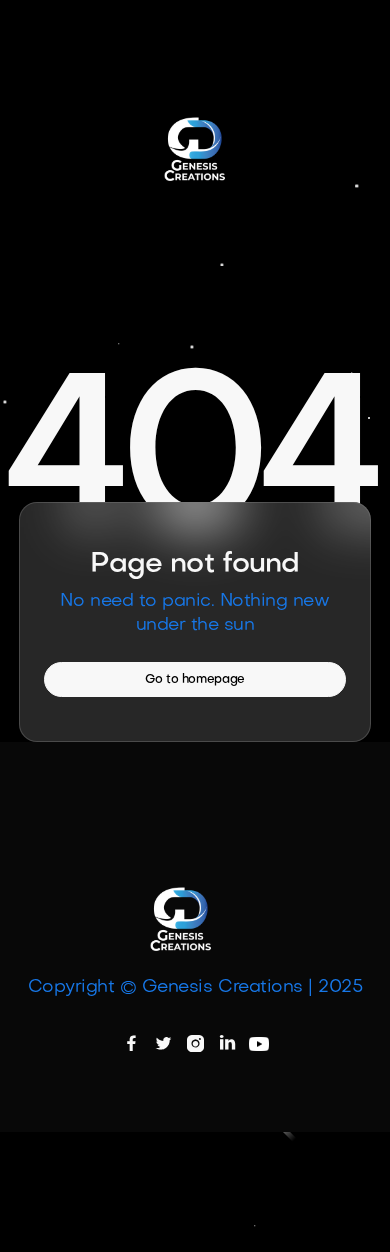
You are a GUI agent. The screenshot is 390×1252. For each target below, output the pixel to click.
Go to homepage (195, 680)
